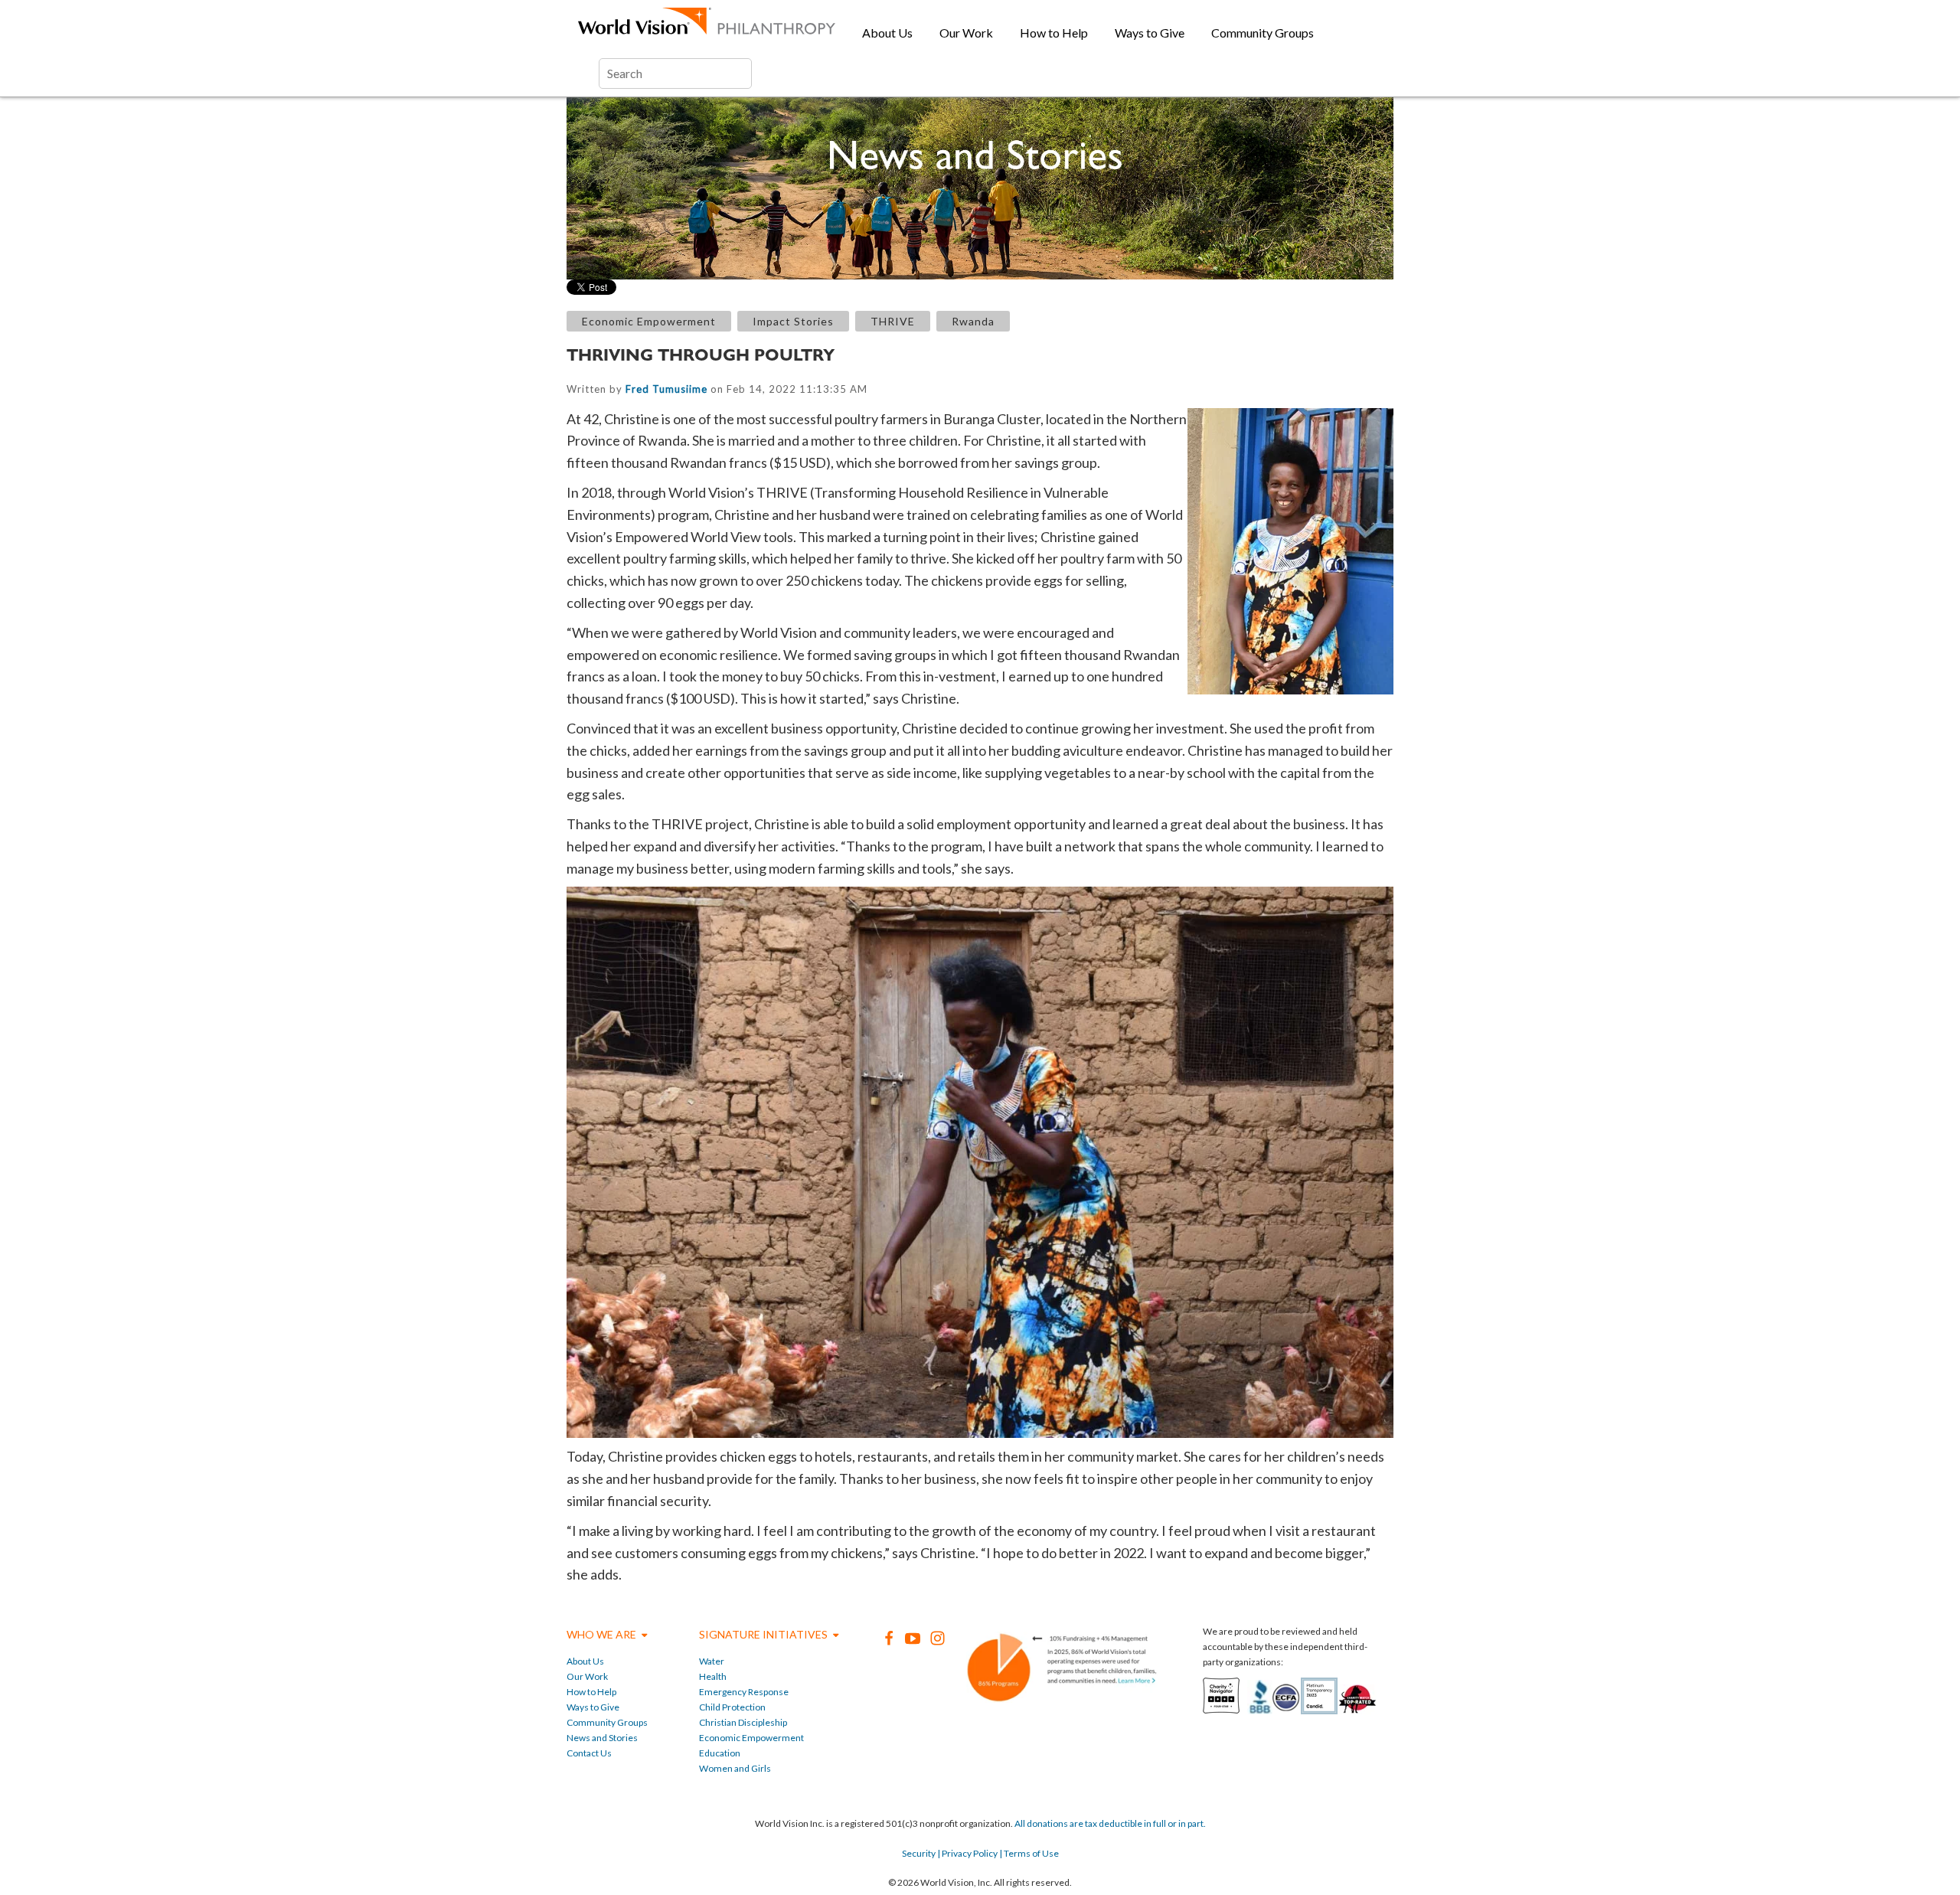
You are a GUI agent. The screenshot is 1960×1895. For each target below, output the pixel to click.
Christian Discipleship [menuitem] (743, 1722)
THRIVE (893, 321)
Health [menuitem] (713, 1676)
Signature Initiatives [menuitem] (763, 1634)
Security (919, 1853)
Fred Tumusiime (666, 389)
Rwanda (973, 321)
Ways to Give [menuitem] (1150, 33)
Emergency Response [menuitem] (744, 1692)
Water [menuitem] (712, 1661)
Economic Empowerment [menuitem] (751, 1738)
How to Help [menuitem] (1054, 33)
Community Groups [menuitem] (1263, 33)
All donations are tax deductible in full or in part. (1110, 1823)
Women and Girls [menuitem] (735, 1768)
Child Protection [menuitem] (732, 1707)
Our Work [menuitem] (966, 33)
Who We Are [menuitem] (601, 1634)
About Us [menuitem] (887, 33)
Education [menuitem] (720, 1753)
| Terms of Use (1028, 1853)
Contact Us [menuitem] (589, 1753)
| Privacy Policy (967, 1853)
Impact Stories (793, 321)
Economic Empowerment (649, 321)
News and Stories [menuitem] (602, 1738)
